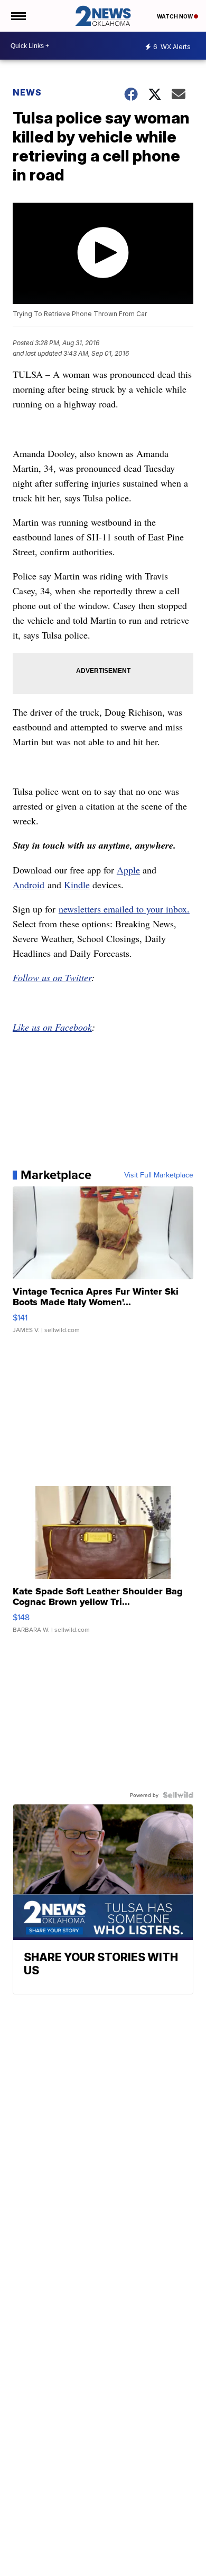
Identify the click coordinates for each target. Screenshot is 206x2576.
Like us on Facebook (52, 1027)
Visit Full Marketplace (159, 1175)
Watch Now (175, 16)
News (27, 92)
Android (29, 885)
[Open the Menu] (18, 16)
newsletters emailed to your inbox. (124, 909)
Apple (128, 870)
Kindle (77, 885)
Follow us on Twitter (52, 977)
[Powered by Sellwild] (178, 1795)
